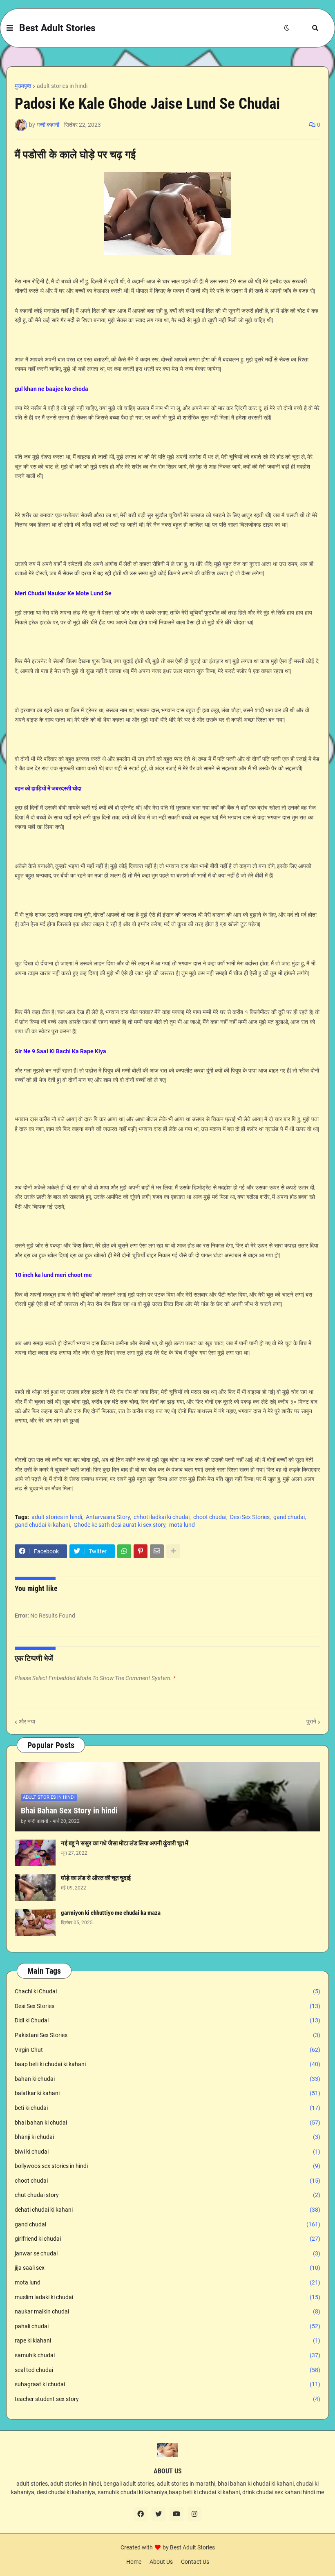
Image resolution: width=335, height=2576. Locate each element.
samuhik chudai (167, 2355)
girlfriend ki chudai (167, 2239)
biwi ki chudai (167, 2152)
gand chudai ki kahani (42, 1525)
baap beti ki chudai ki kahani (167, 2064)
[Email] (157, 1551)
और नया (27, 1721)
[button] (10, 28)
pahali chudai (167, 2326)
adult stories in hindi (62, 86)
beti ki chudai (167, 2108)
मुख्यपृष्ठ (23, 86)
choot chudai (210, 1517)
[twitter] (159, 2514)
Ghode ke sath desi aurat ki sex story (119, 1525)
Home (134, 2562)
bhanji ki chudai (167, 2137)
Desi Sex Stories (250, 1517)
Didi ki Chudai (167, 2020)
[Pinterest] (141, 1551)
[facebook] (141, 2514)
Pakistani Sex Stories (167, 2035)
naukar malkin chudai (167, 2311)
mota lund (182, 1525)
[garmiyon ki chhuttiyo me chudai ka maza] (35, 1922)
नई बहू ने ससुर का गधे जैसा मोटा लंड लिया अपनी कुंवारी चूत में (125, 1843)
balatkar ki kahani (167, 2093)
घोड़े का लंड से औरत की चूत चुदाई (96, 1878)
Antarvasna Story (108, 1517)
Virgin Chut (167, 2050)
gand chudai (289, 1517)
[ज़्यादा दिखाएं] (173, 1551)
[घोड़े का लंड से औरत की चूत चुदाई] (35, 1888)
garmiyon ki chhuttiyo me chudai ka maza (111, 1913)
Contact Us (195, 2562)
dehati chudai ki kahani (167, 2210)
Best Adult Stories (57, 28)
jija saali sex (167, 2268)
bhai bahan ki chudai (167, 2123)
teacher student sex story (167, 2399)
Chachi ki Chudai (167, 1991)
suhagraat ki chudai (167, 2384)
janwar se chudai (167, 2253)
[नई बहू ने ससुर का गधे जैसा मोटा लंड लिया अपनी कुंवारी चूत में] (35, 1853)
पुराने (311, 1721)
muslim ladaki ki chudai (167, 2297)
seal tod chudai (167, 2370)
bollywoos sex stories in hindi (167, 2166)
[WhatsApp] (124, 1551)
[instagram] (194, 2514)
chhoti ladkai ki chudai (162, 1517)
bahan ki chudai (167, 2079)
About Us (161, 2562)
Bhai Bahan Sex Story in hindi (69, 1811)
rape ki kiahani (167, 2340)
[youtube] (176, 2514)
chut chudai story (167, 2195)
